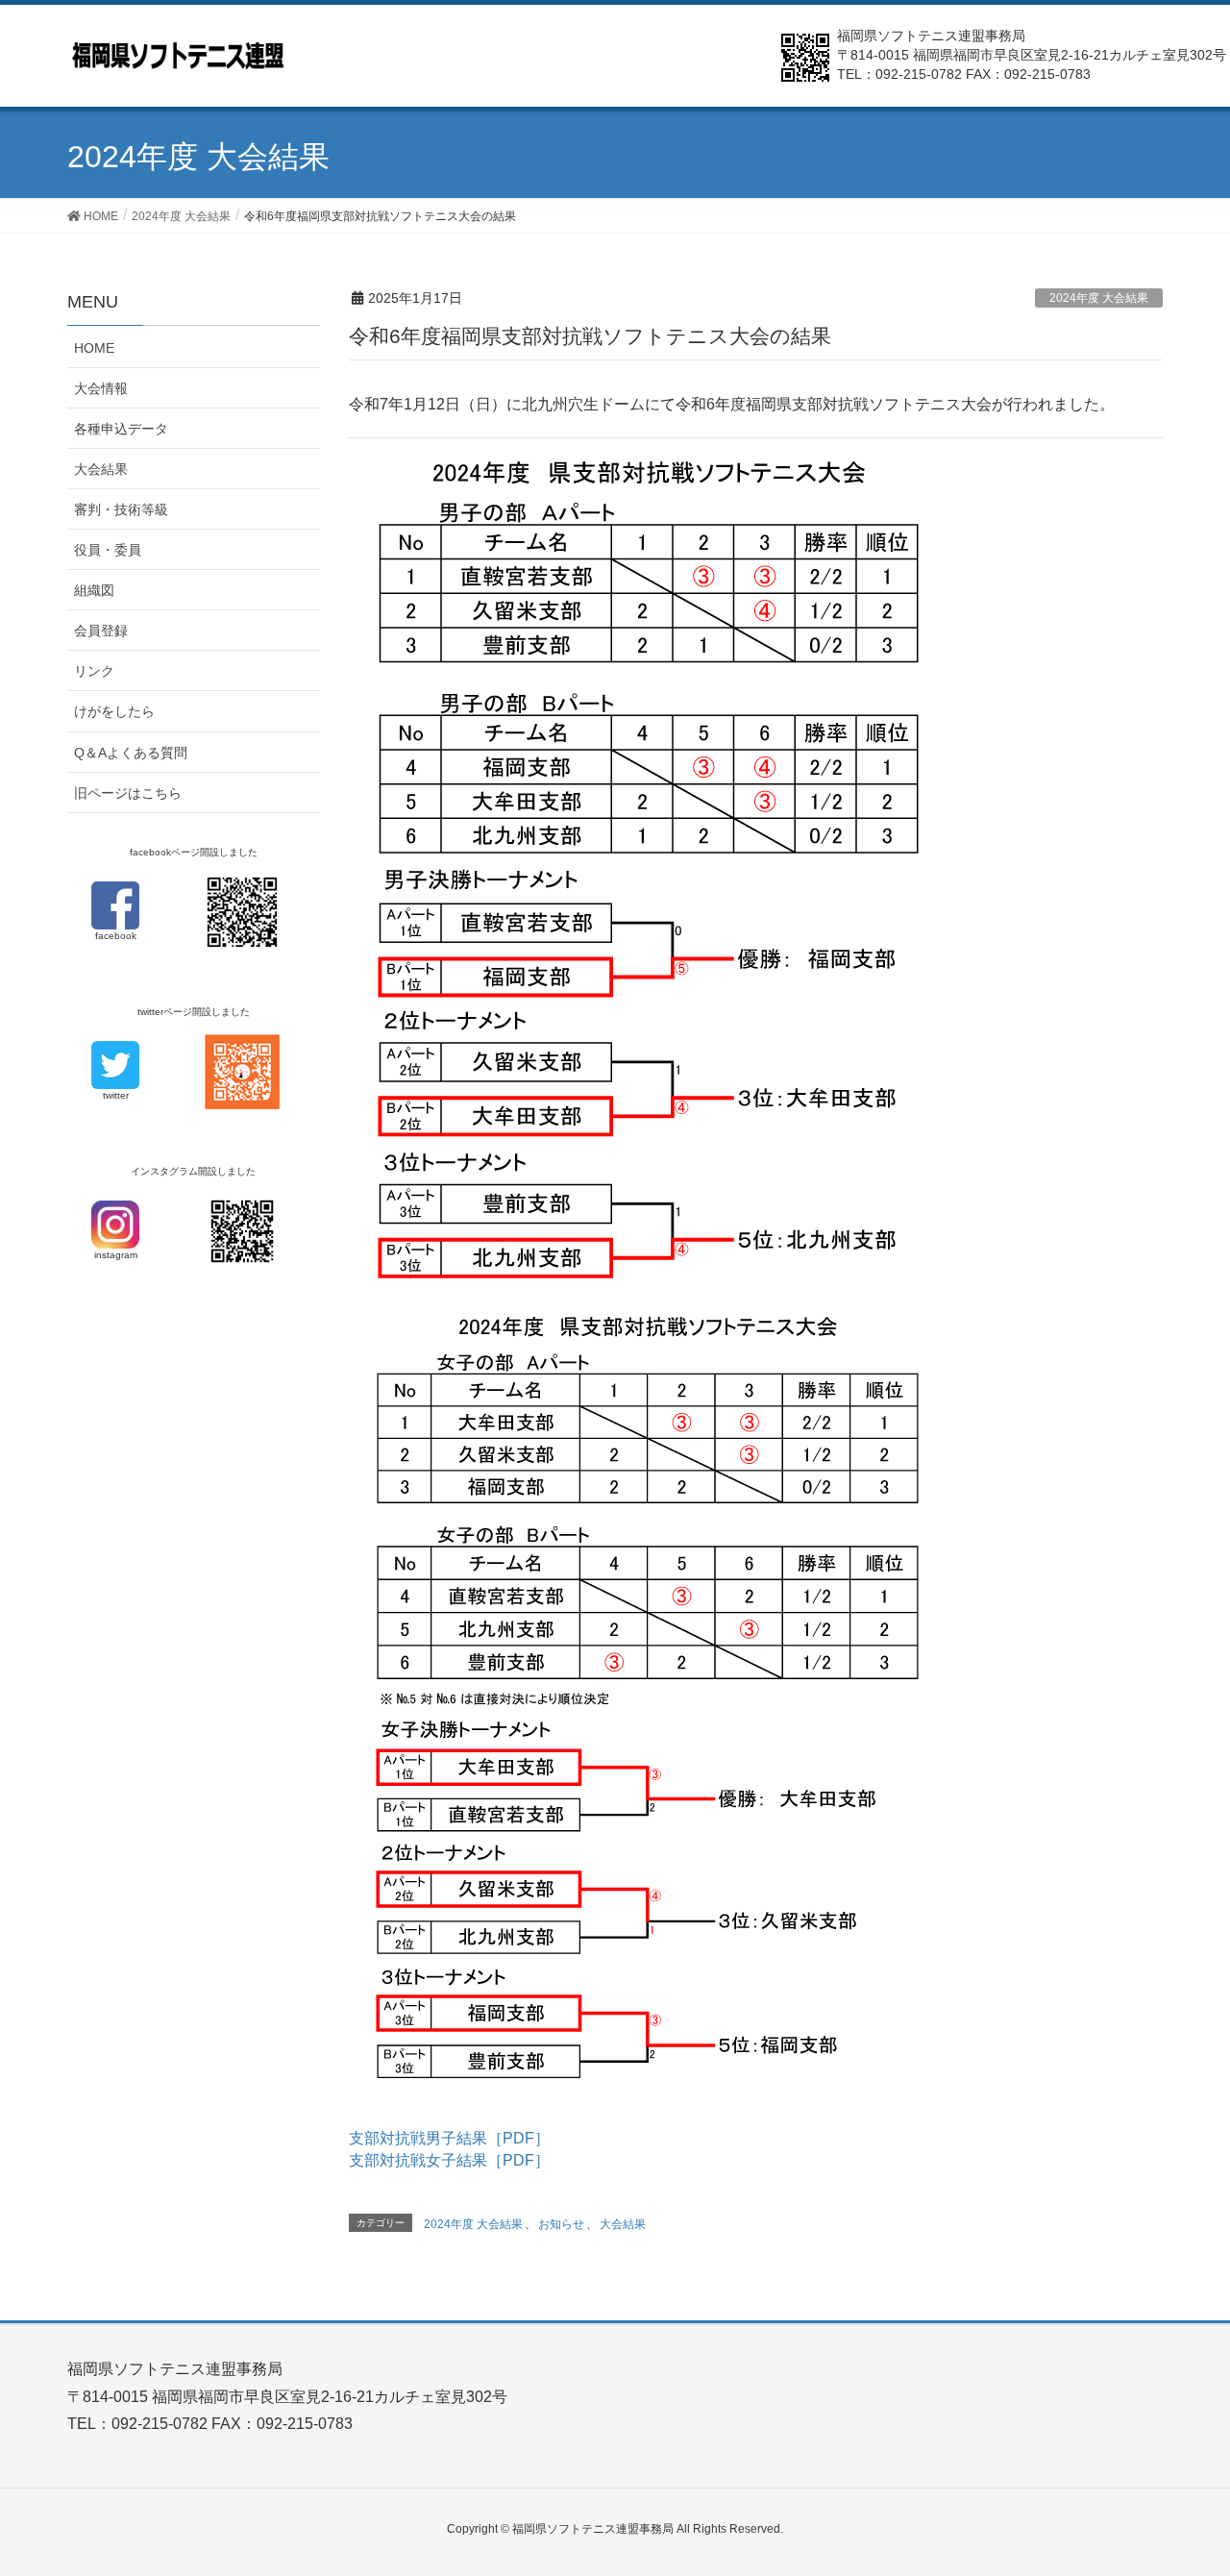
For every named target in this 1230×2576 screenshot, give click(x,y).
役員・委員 (108, 550)
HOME (94, 348)
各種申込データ (121, 429)
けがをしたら (114, 711)
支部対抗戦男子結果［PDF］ (449, 2138)
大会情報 (101, 388)
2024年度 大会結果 (1099, 298)
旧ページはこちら (128, 793)
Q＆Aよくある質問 (131, 753)
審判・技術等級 (121, 509)
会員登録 (101, 631)
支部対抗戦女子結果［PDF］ (449, 2160)
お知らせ (561, 2224)
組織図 (94, 590)
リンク (94, 671)
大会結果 (623, 2224)
